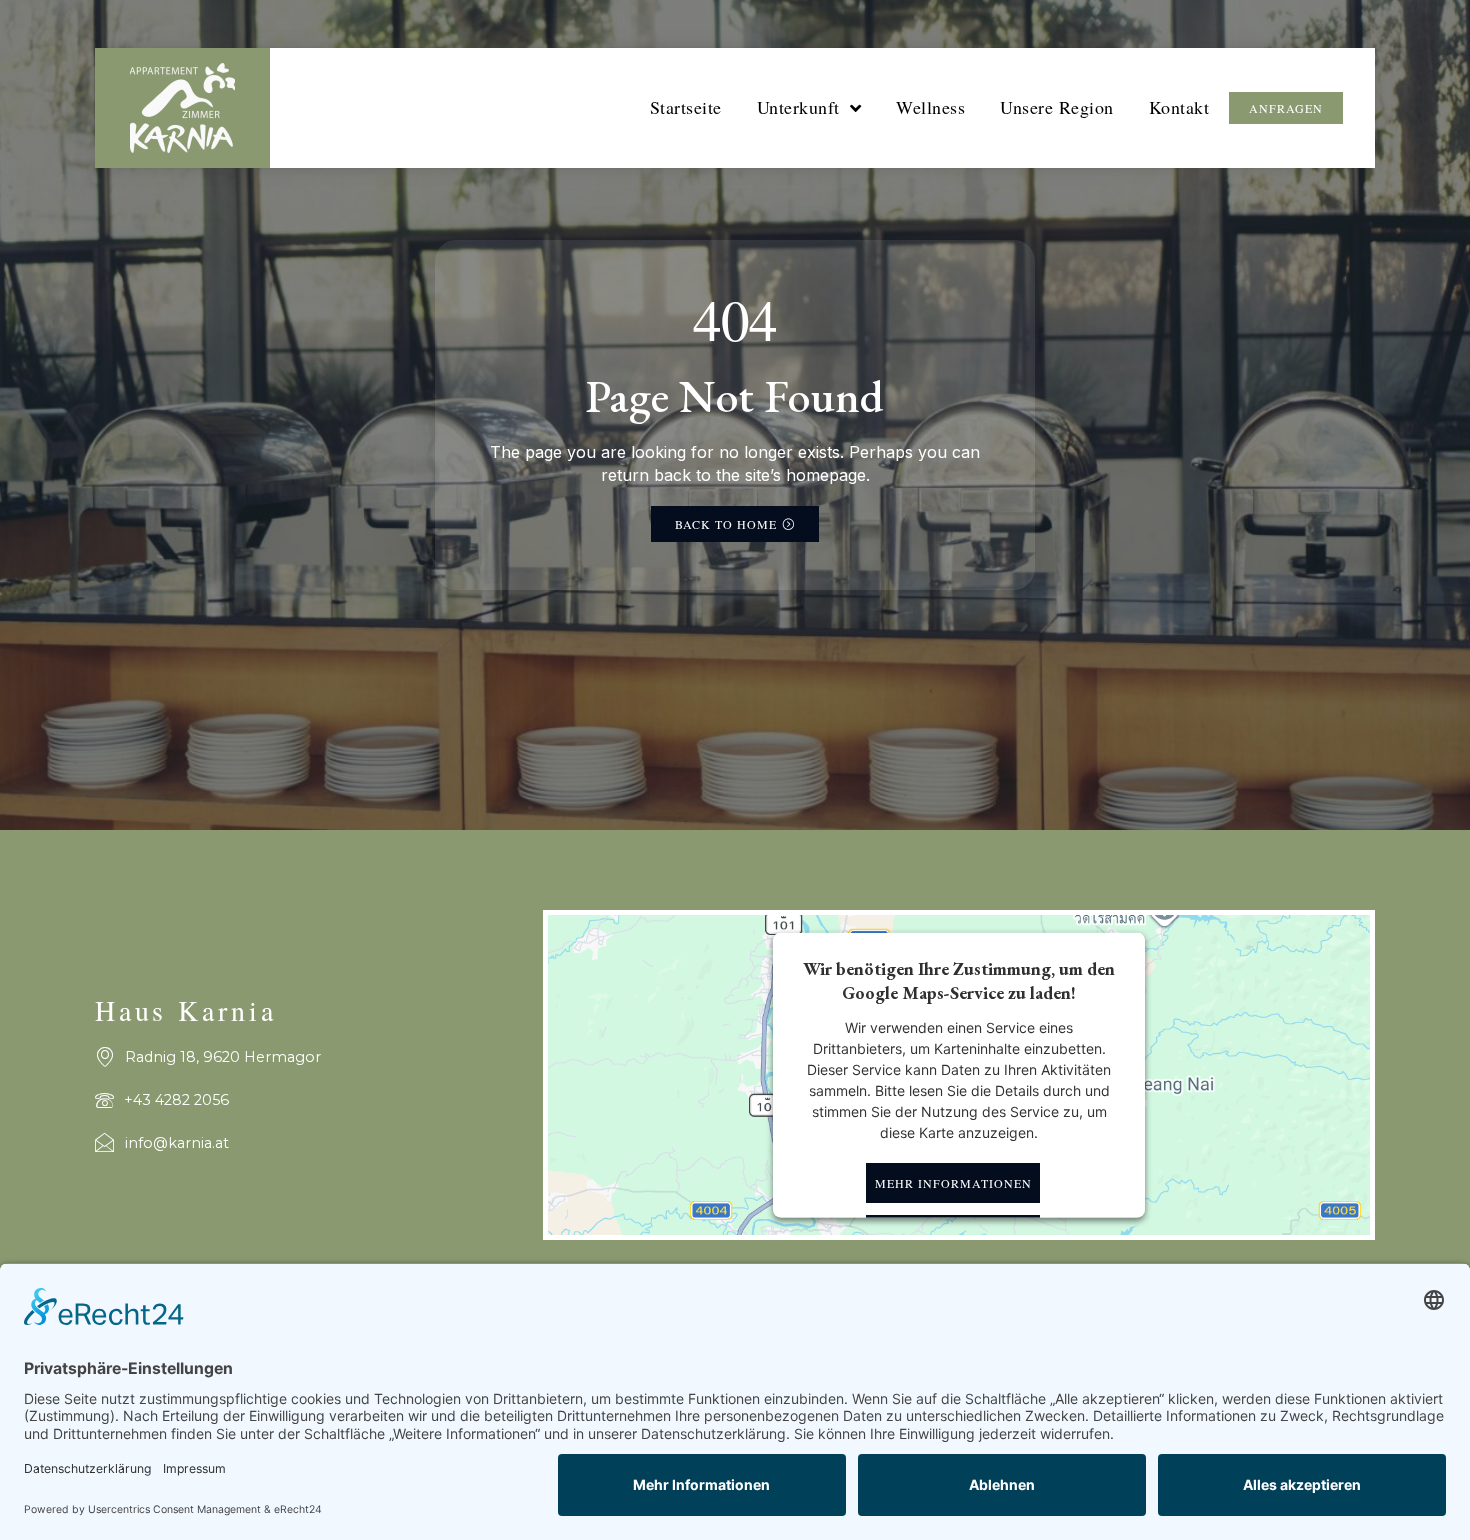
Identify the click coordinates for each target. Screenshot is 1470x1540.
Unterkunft (798, 107)
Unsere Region (1057, 107)
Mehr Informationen (953, 1183)
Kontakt (1179, 107)
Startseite (686, 107)
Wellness (930, 107)
